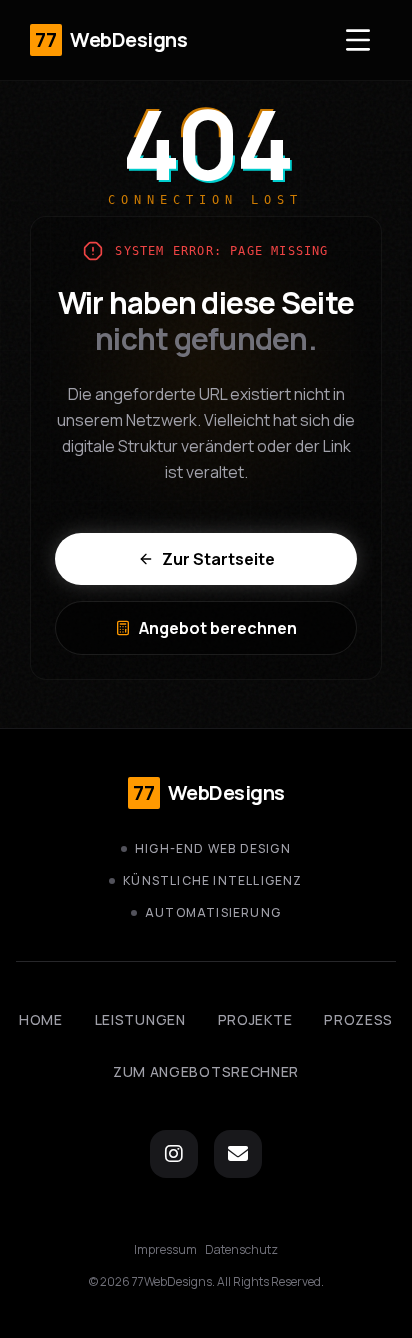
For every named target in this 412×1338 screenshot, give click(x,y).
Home (41, 1019)
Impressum (165, 1250)
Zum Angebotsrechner (206, 1071)
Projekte (255, 1019)
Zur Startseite (218, 559)
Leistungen (140, 1019)
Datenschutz (241, 1250)
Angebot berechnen (218, 628)
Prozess (358, 1019)
